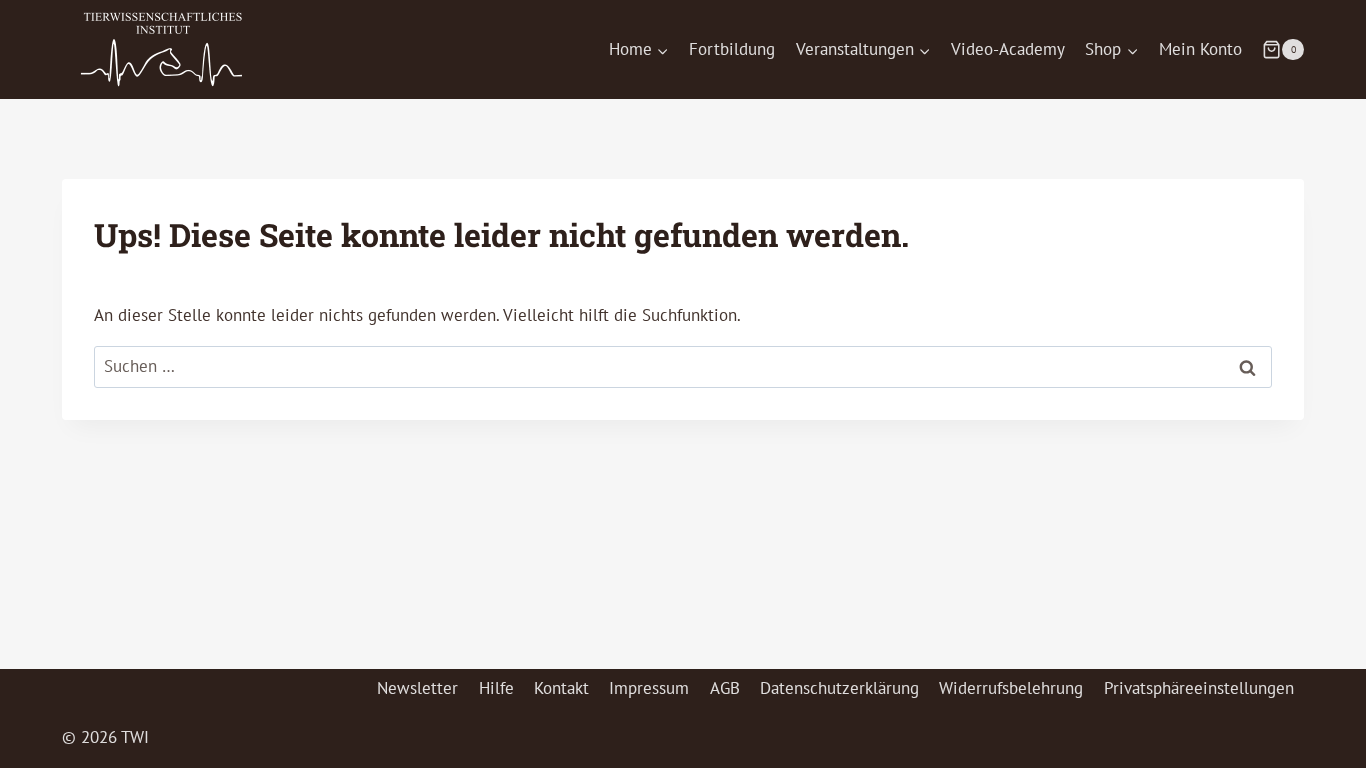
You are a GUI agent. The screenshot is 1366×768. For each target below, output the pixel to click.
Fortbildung (732, 49)
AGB (725, 688)
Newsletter (417, 688)
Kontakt (561, 688)
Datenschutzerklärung (839, 688)
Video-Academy (1008, 49)
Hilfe (496, 688)
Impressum (649, 688)
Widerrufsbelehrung (1011, 688)
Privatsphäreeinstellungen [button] (1199, 688)
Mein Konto (1200, 49)
